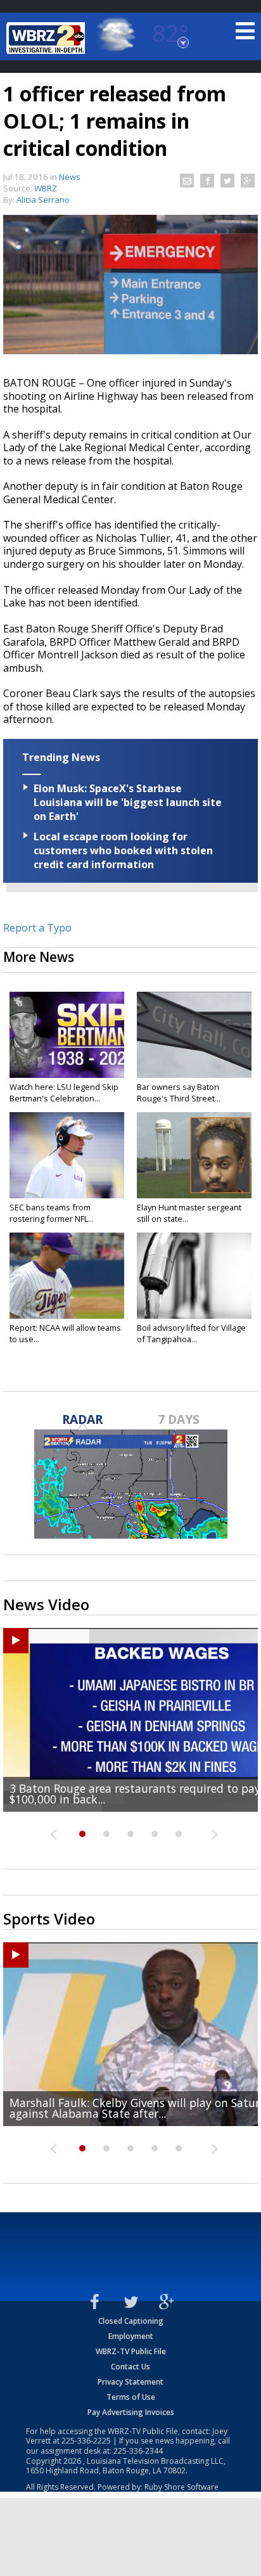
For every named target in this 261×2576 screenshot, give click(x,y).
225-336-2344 (138, 2451)
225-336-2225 (86, 2441)
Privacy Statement (130, 2382)
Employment (131, 2336)
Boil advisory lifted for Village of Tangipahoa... (191, 1333)
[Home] (48, 38)
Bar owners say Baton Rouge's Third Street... (179, 1093)
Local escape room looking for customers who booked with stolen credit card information (123, 850)
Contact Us (130, 2367)
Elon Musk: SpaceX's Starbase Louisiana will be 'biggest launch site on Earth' (128, 802)
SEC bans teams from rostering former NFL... (52, 1213)
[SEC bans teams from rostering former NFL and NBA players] (67, 1155)
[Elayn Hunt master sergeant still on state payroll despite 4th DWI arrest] (194, 1155)
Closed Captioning (131, 2321)
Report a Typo (37, 928)
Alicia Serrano (43, 200)
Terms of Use (131, 2397)
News (70, 177)
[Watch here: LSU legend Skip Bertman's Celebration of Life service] (67, 1035)
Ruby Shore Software (181, 2487)
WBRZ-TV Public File (131, 2351)
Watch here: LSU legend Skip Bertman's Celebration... (64, 1093)
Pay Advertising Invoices (131, 2412)
